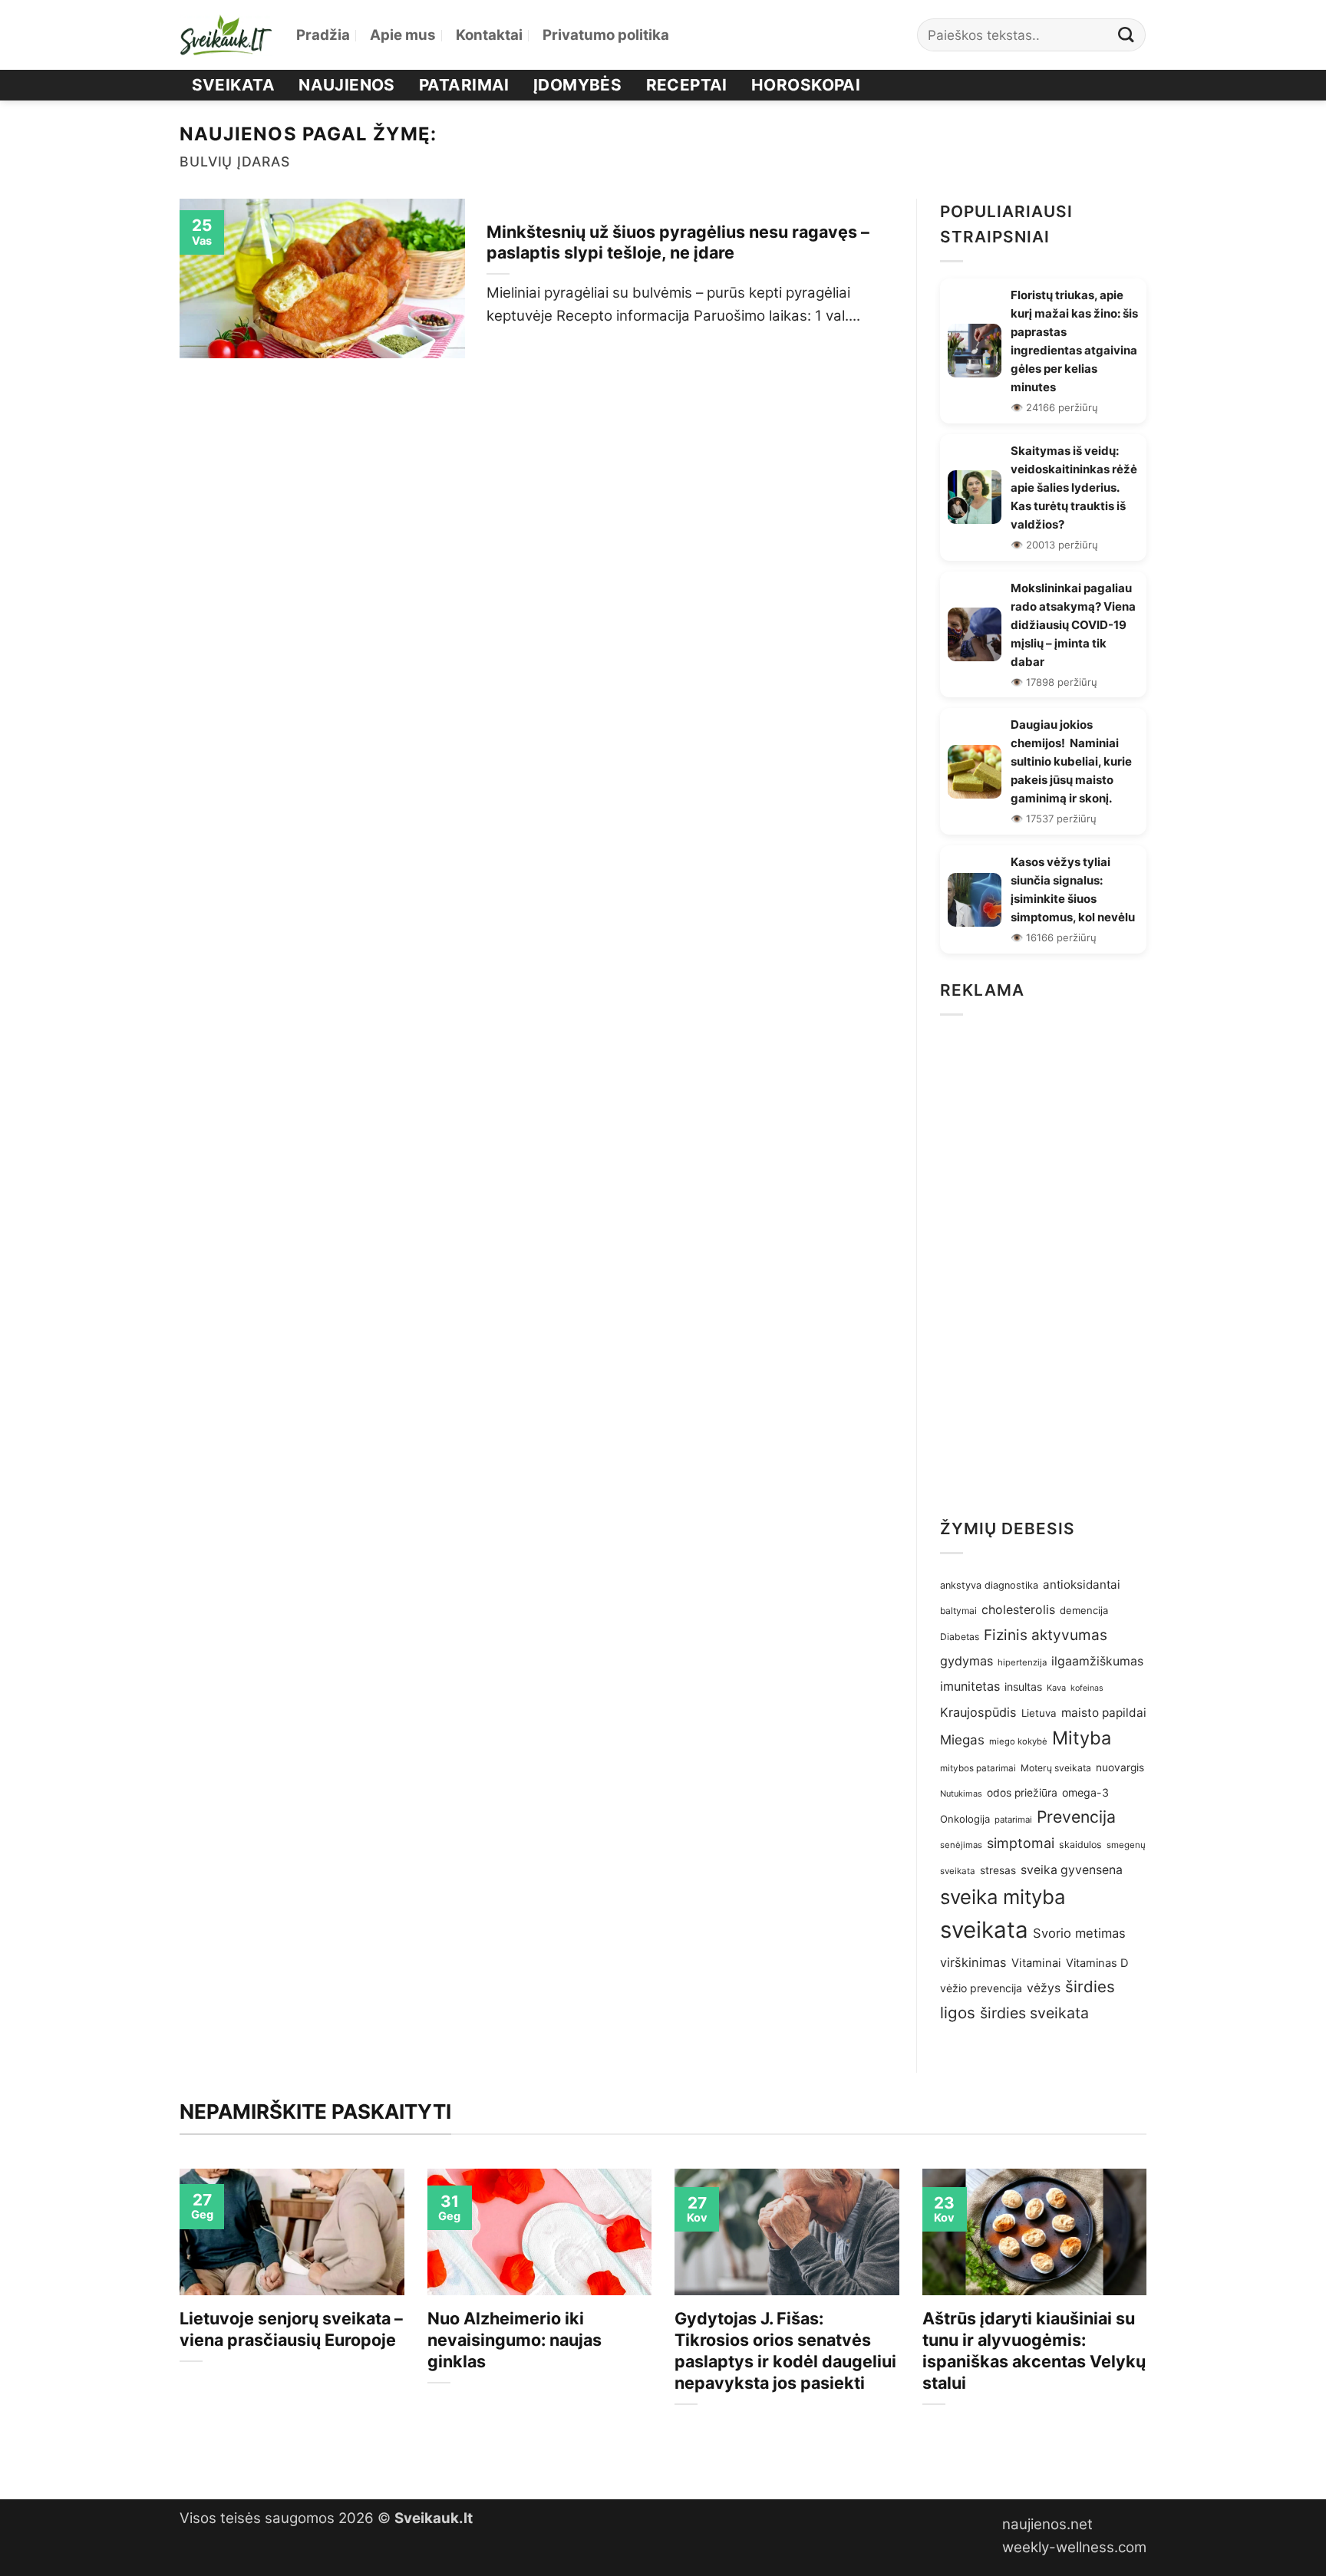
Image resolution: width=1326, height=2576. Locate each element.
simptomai (1021, 1843)
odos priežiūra (1022, 1793)
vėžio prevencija (981, 1988)
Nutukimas (961, 1794)
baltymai (958, 1611)
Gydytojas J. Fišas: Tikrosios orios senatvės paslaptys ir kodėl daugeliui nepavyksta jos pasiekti (785, 2350)
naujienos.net (1047, 2524)
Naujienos (347, 85)
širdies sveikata (1034, 2013)
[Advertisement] (1043, 1262)
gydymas (966, 1661)
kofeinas (1087, 1688)
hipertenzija (1022, 1662)
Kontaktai (489, 35)
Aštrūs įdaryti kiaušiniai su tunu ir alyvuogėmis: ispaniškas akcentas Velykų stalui (1034, 2350)
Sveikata (233, 85)
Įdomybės (577, 85)
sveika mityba (1003, 1897)
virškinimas (973, 1962)
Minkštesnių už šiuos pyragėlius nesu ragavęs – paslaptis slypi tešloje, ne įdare (678, 242)
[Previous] (176, 2321)
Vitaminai (1036, 1963)
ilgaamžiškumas (1097, 1661)
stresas (998, 1870)
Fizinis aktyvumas (1046, 1635)
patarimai (1013, 1820)
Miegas (962, 1740)
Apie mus (403, 35)
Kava (1056, 1688)
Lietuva (1039, 1713)
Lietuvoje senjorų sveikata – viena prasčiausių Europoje (291, 2329)
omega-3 (1085, 1792)
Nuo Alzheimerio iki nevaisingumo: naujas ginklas (515, 2340)
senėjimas (961, 1845)
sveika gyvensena (1072, 1870)
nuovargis (1120, 1767)
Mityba (1082, 1738)
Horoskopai (806, 85)
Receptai (687, 85)
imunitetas (970, 1686)
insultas (1023, 1687)
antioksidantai (1082, 1584)
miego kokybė (1018, 1741)
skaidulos (1080, 1845)
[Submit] (1126, 35)
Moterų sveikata (1056, 1768)
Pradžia (323, 35)
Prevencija (1076, 1817)
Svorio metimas (1079, 1933)
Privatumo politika (606, 35)
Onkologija (965, 1819)
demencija (1084, 1610)
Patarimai (464, 85)
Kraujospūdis (978, 1712)
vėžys (1044, 1988)
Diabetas (960, 1637)
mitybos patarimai (978, 1768)
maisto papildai (1104, 1713)
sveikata (984, 1930)
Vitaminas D (1097, 1963)
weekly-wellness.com (1074, 2547)
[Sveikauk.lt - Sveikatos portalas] (226, 35)
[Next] (1150, 2321)
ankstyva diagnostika (989, 1585)
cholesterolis (1018, 1610)
